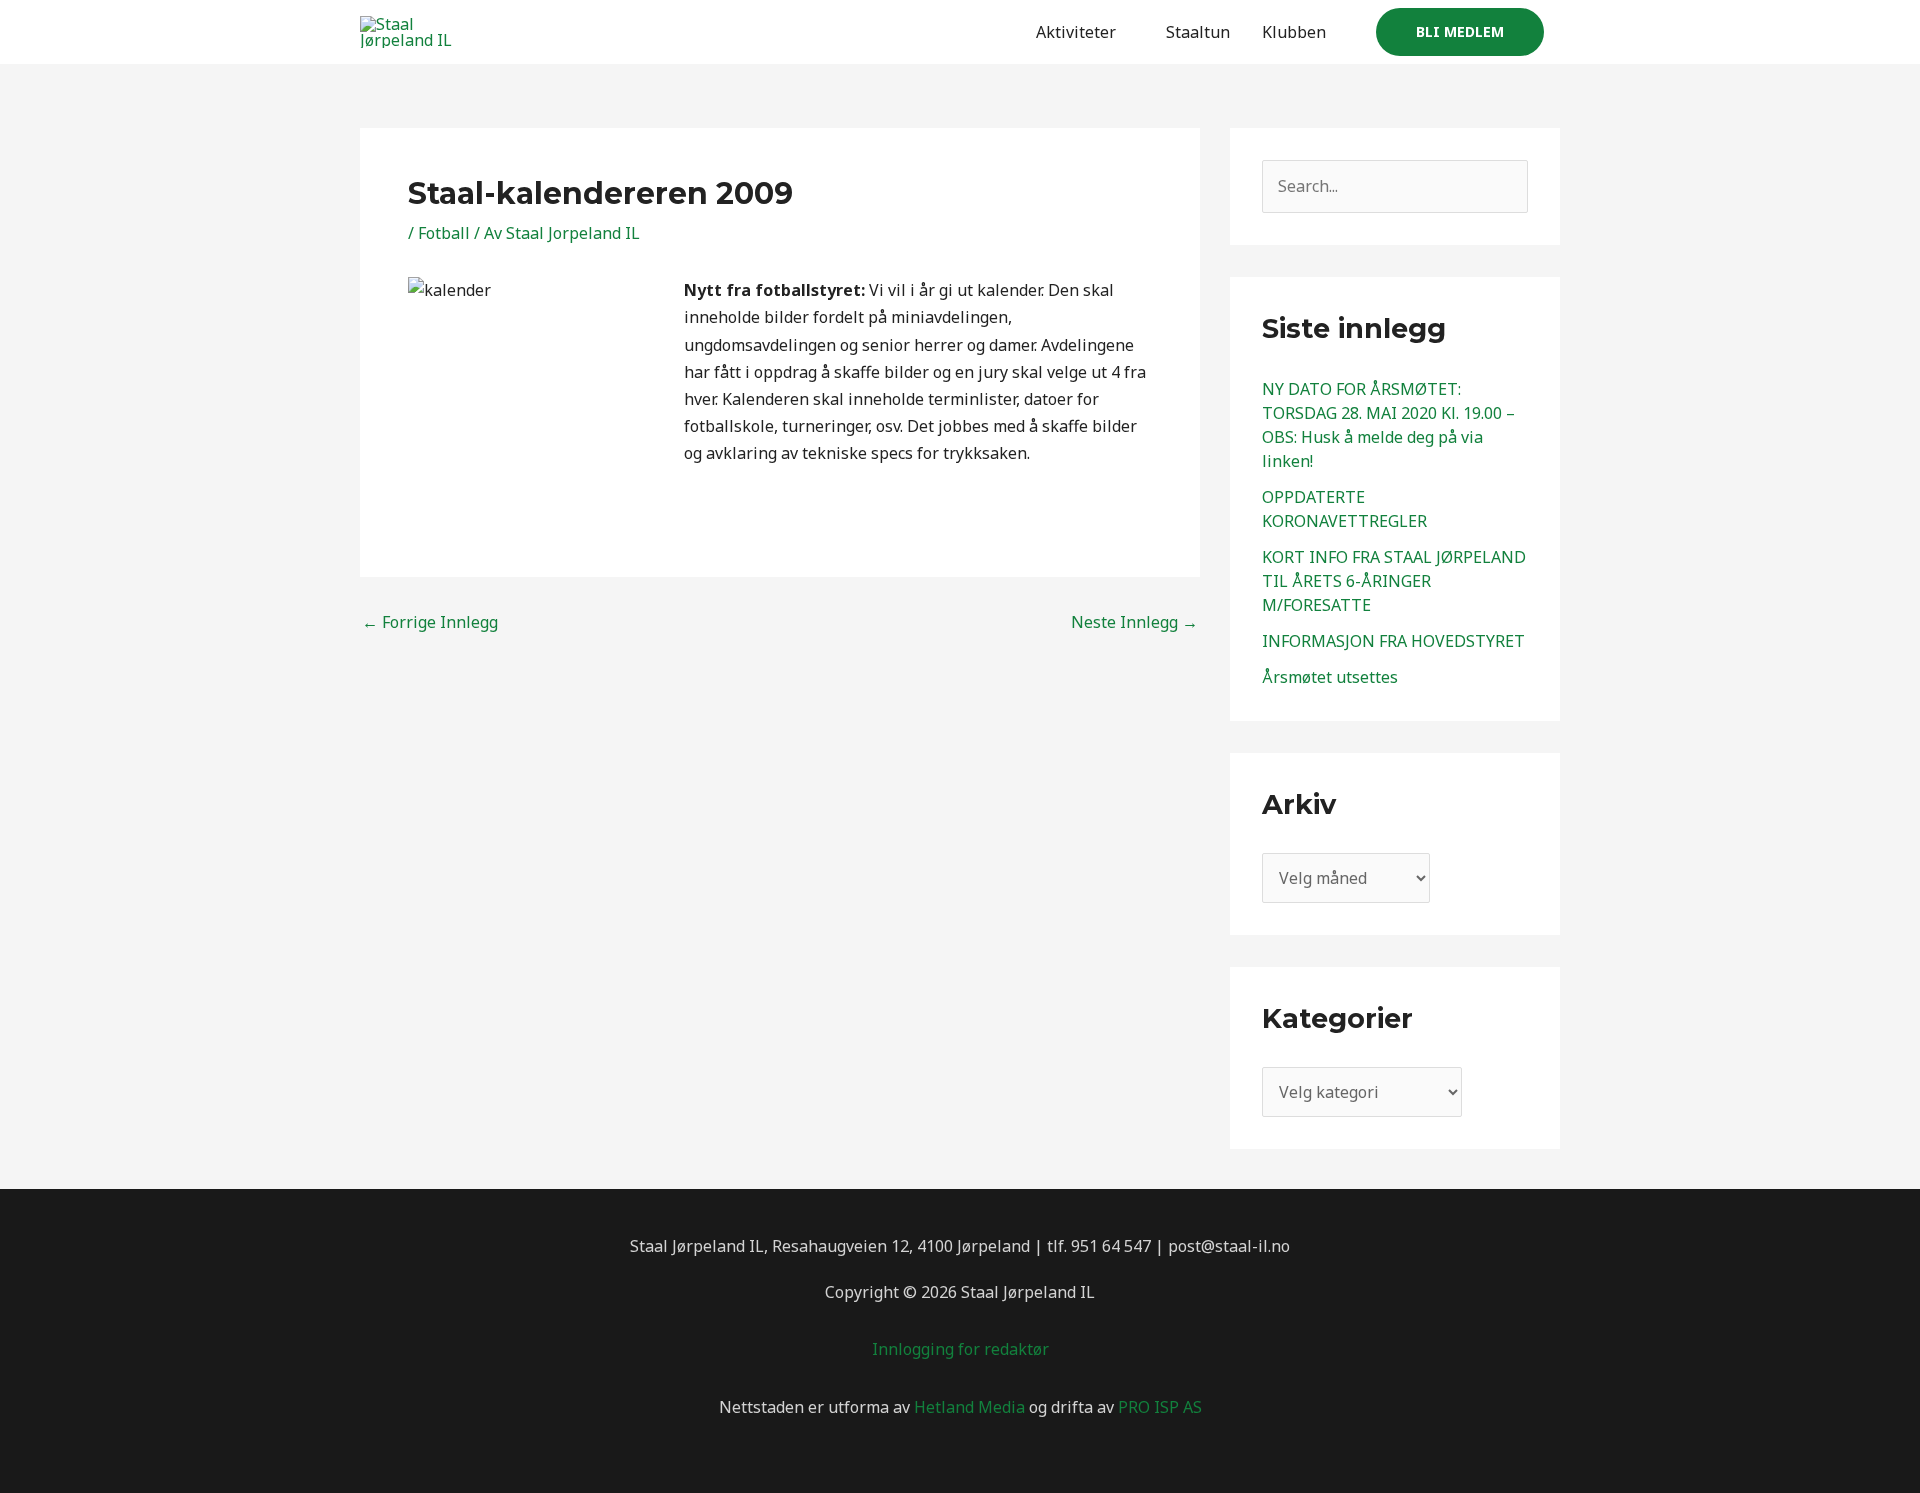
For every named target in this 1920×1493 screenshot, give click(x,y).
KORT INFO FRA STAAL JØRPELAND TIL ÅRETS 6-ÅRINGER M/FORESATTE (1394, 581)
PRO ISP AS (1160, 1407)
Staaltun (1198, 32)
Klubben (1294, 32)
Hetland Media (969, 1407)
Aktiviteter (1076, 32)
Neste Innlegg (1134, 622)
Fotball (444, 233)
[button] (1460, 32)
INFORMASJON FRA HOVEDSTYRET (1393, 641)
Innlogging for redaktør (960, 1349)
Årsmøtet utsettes (1330, 677)
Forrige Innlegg (430, 622)
